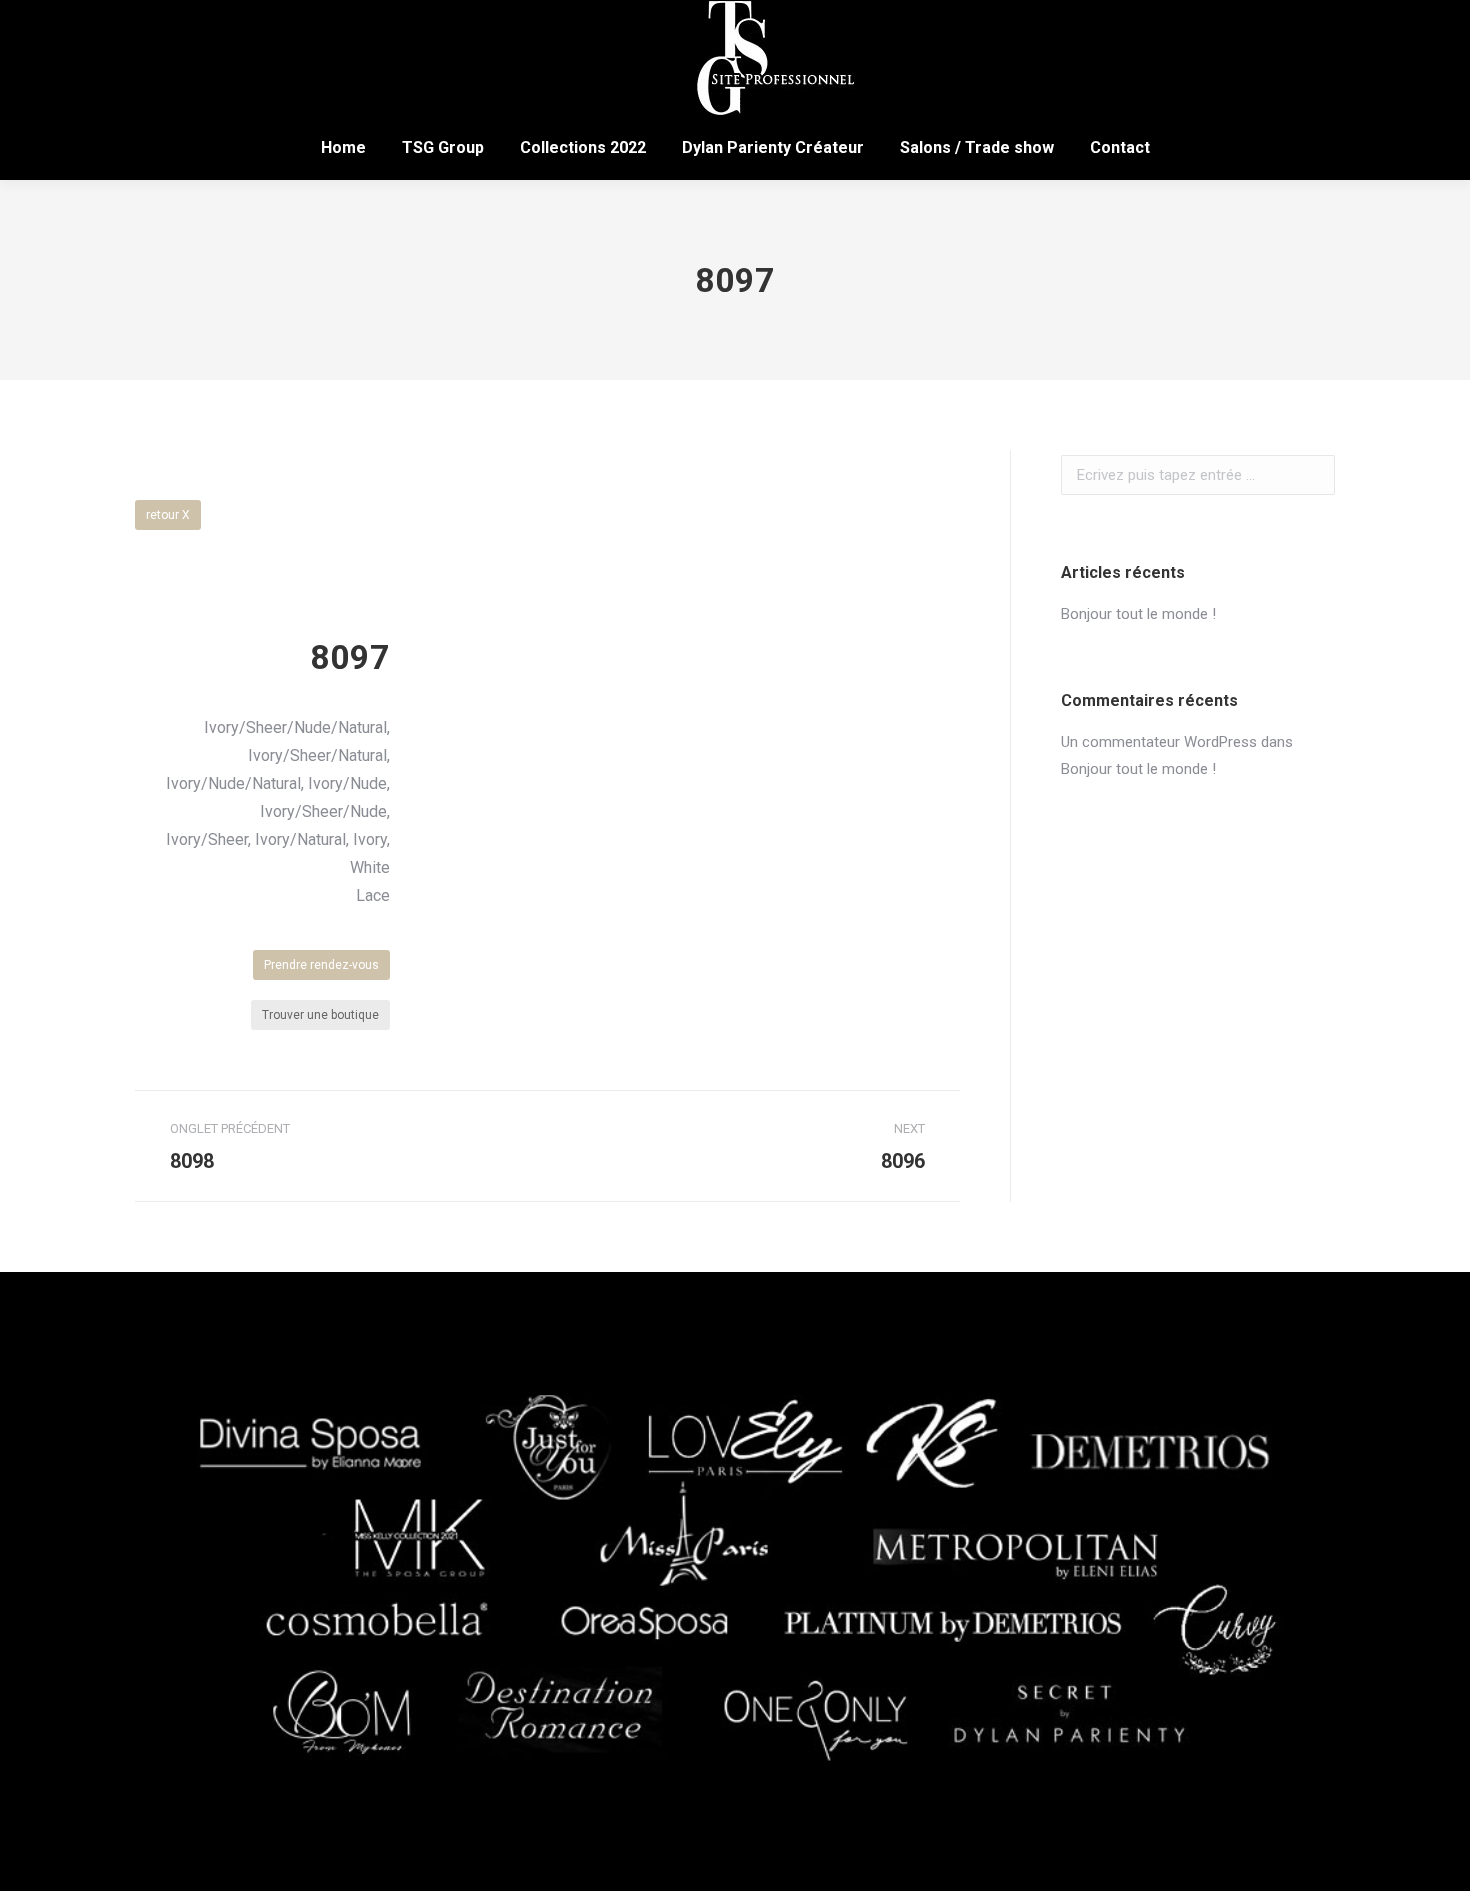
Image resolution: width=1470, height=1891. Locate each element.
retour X (168, 515)
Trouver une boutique (320, 1015)
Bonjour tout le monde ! (1138, 614)
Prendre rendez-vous (321, 965)
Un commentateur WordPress (1159, 742)
